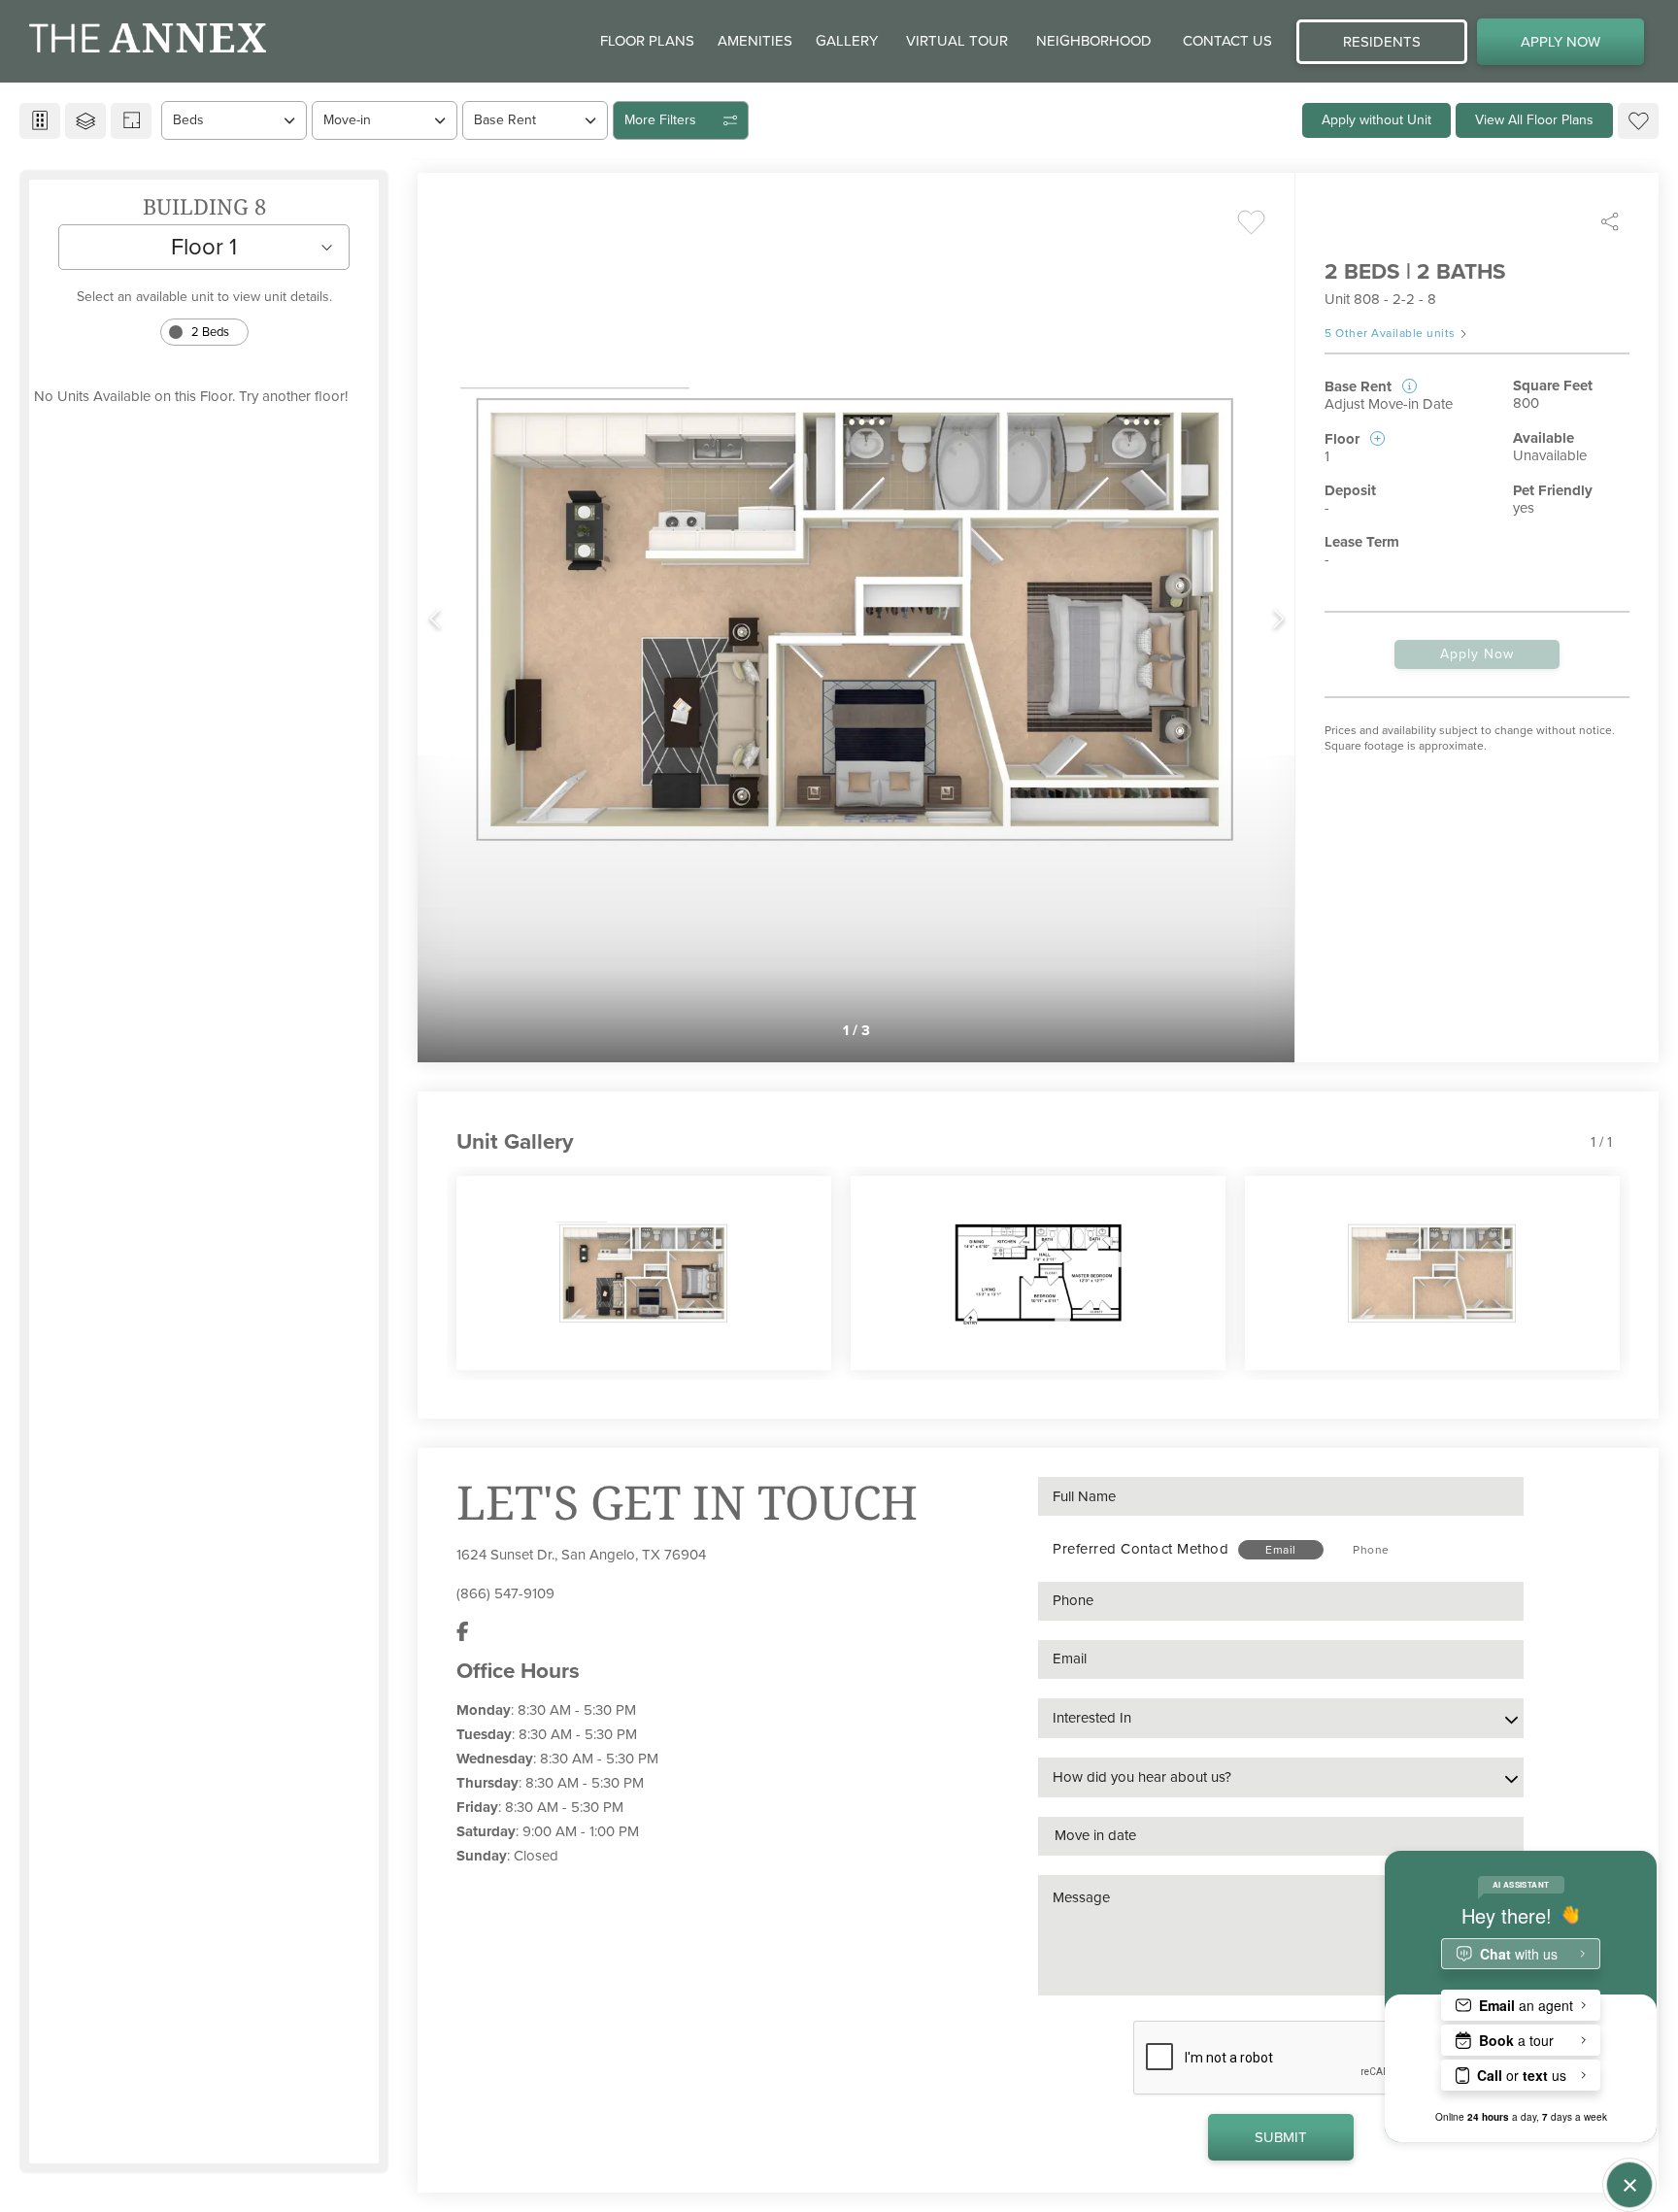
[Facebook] (463, 1633)
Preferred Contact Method (1141, 1549)
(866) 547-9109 (505, 1593)
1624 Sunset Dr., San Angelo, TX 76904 (581, 1555)
